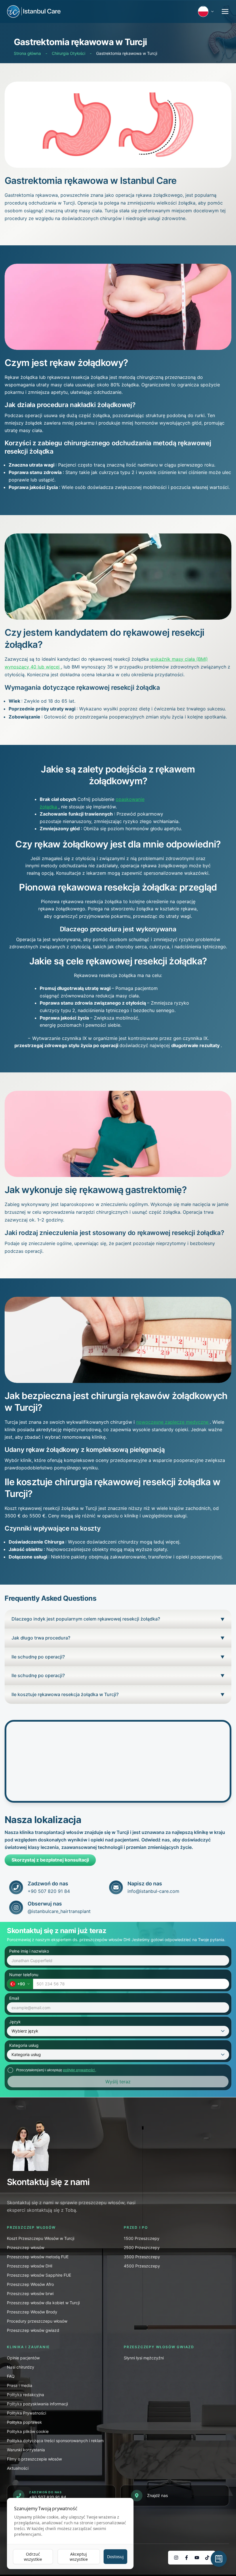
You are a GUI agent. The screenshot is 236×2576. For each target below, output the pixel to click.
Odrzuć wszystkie (33, 2557)
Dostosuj (115, 2557)
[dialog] (70, 2533)
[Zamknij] (220, 1222)
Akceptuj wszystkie (79, 2557)
